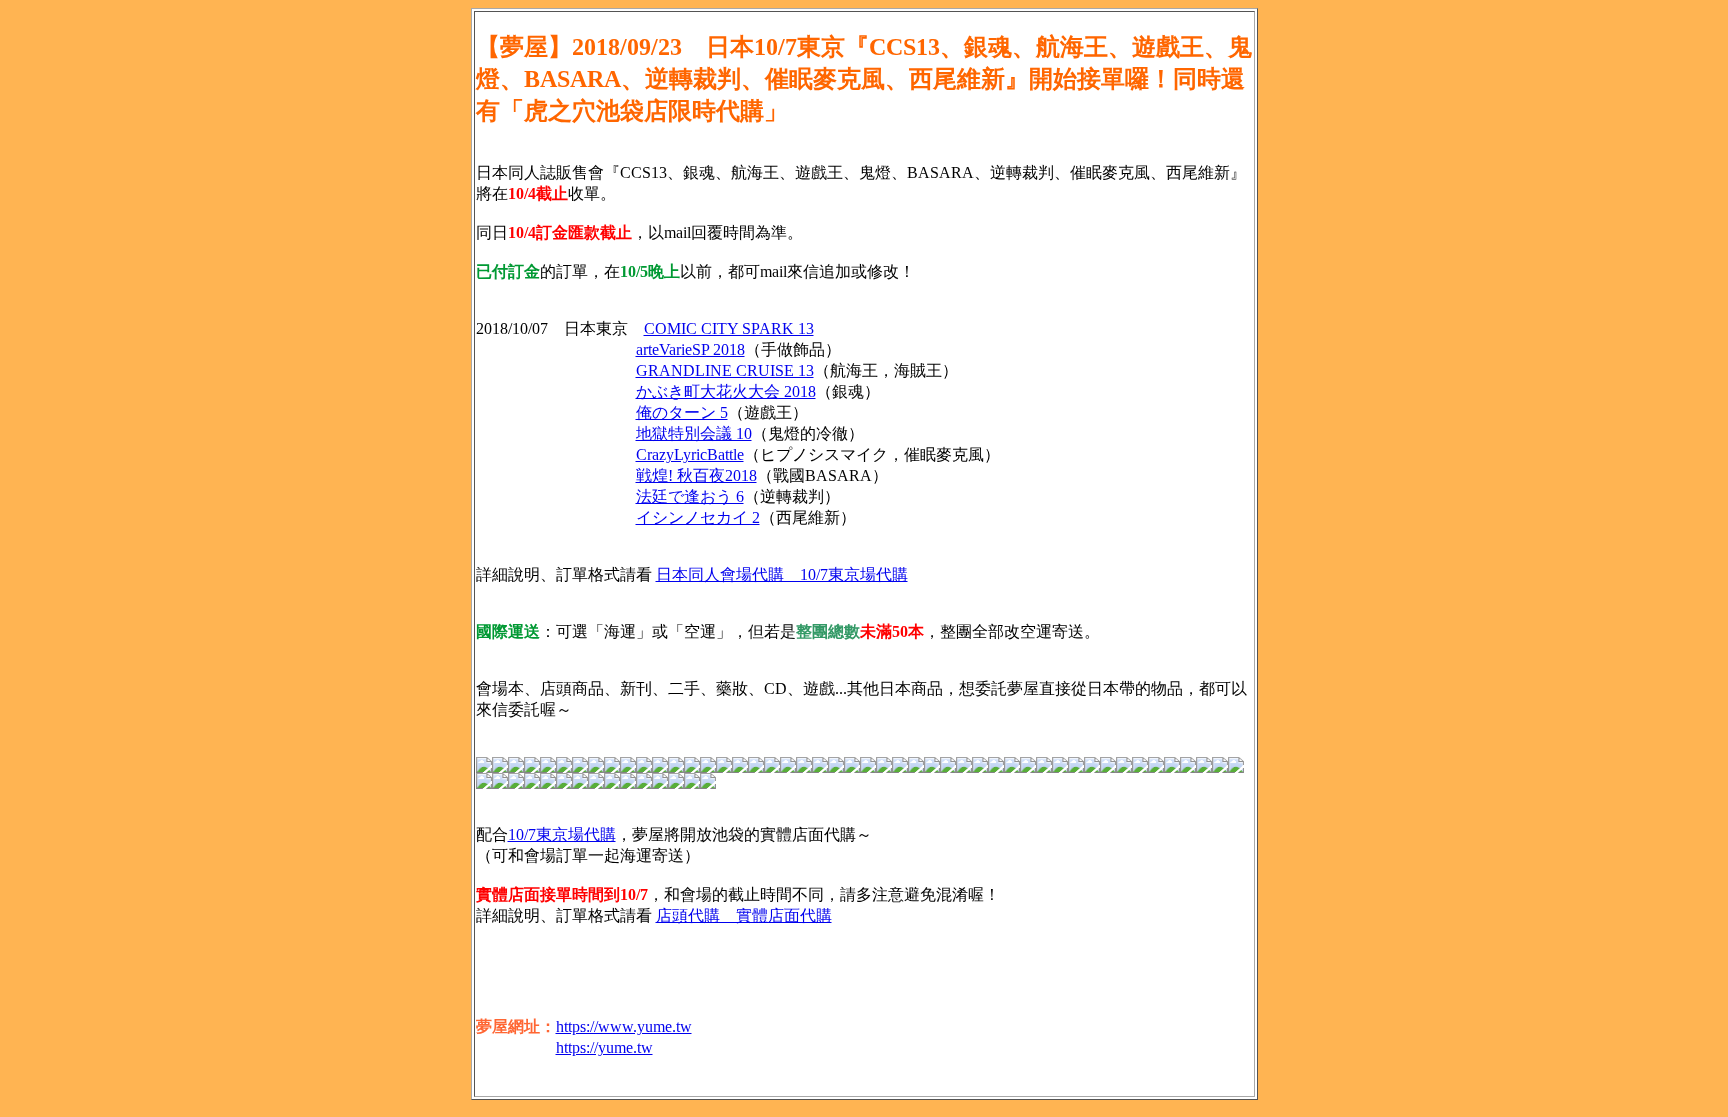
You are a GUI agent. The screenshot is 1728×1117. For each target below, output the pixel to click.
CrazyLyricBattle (690, 454)
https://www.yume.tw (624, 1026)
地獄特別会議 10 (694, 433)
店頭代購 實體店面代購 (744, 915)
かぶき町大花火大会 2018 (726, 391)
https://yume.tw (604, 1047)
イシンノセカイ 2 (698, 517)
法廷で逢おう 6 (690, 496)
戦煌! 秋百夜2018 (696, 475)
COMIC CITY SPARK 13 (729, 328)
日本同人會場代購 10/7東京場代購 (782, 574)
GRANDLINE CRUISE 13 (725, 370)
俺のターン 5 (682, 412)
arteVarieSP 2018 (690, 349)
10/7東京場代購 (562, 834)
